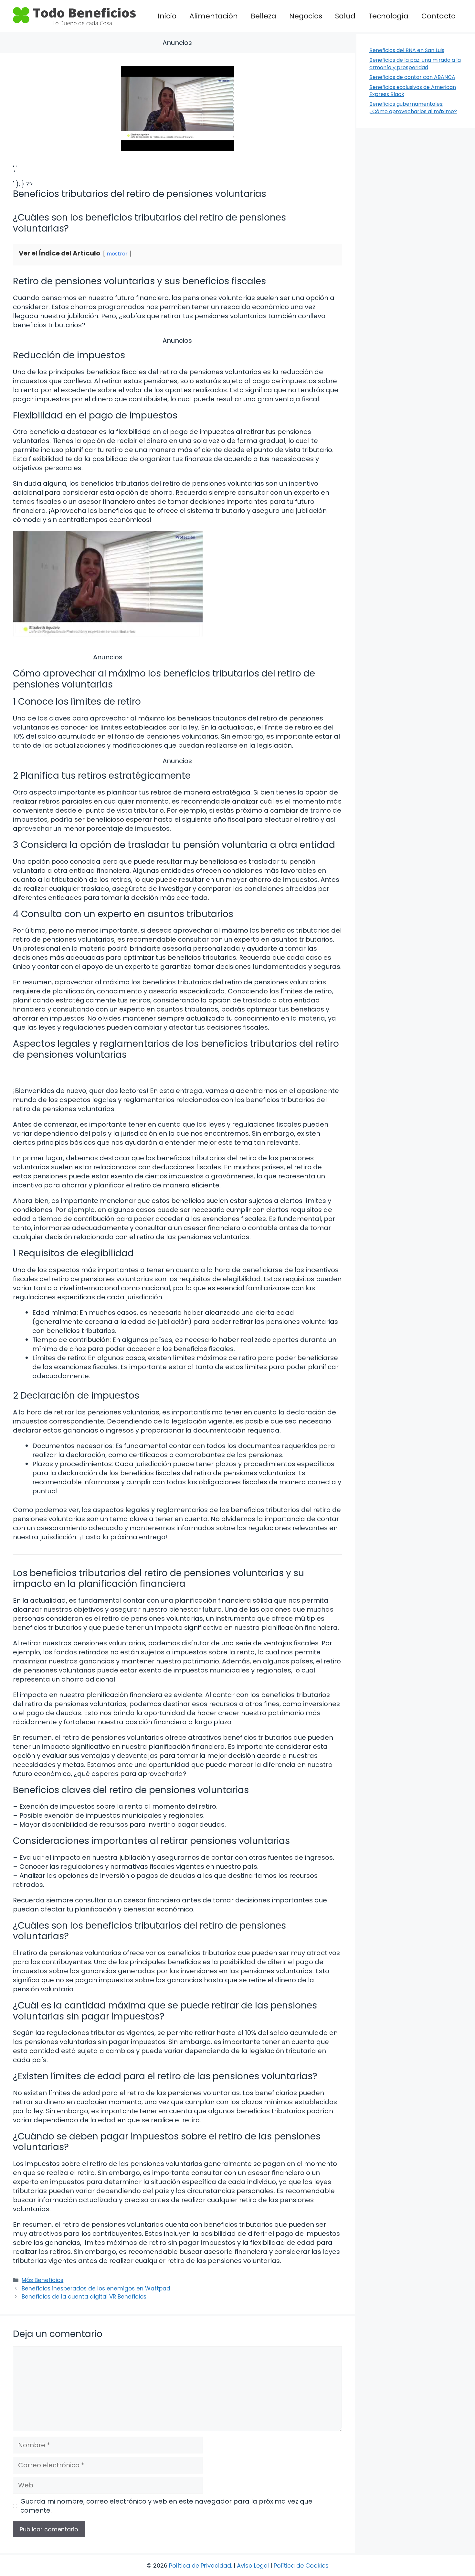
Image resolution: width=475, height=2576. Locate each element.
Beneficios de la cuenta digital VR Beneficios (84, 2297)
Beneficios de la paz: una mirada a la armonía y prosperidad (415, 64)
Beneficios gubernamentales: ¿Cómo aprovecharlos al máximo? (413, 108)
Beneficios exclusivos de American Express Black (413, 91)
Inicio (167, 16)
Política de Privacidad (200, 2565)
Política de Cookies (301, 2565)
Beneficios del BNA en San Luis (407, 50)
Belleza (264, 16)
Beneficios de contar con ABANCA (412, 77)
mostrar (117, 254)
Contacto (438, 16)
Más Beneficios (42, 2280)
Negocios (306, 16)
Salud (345, 16)
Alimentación (214, 16)
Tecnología (388, 16)
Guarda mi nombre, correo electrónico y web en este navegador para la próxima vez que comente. (166, 2506)
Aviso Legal (253, 2565)
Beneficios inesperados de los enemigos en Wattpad (96, 2289)
